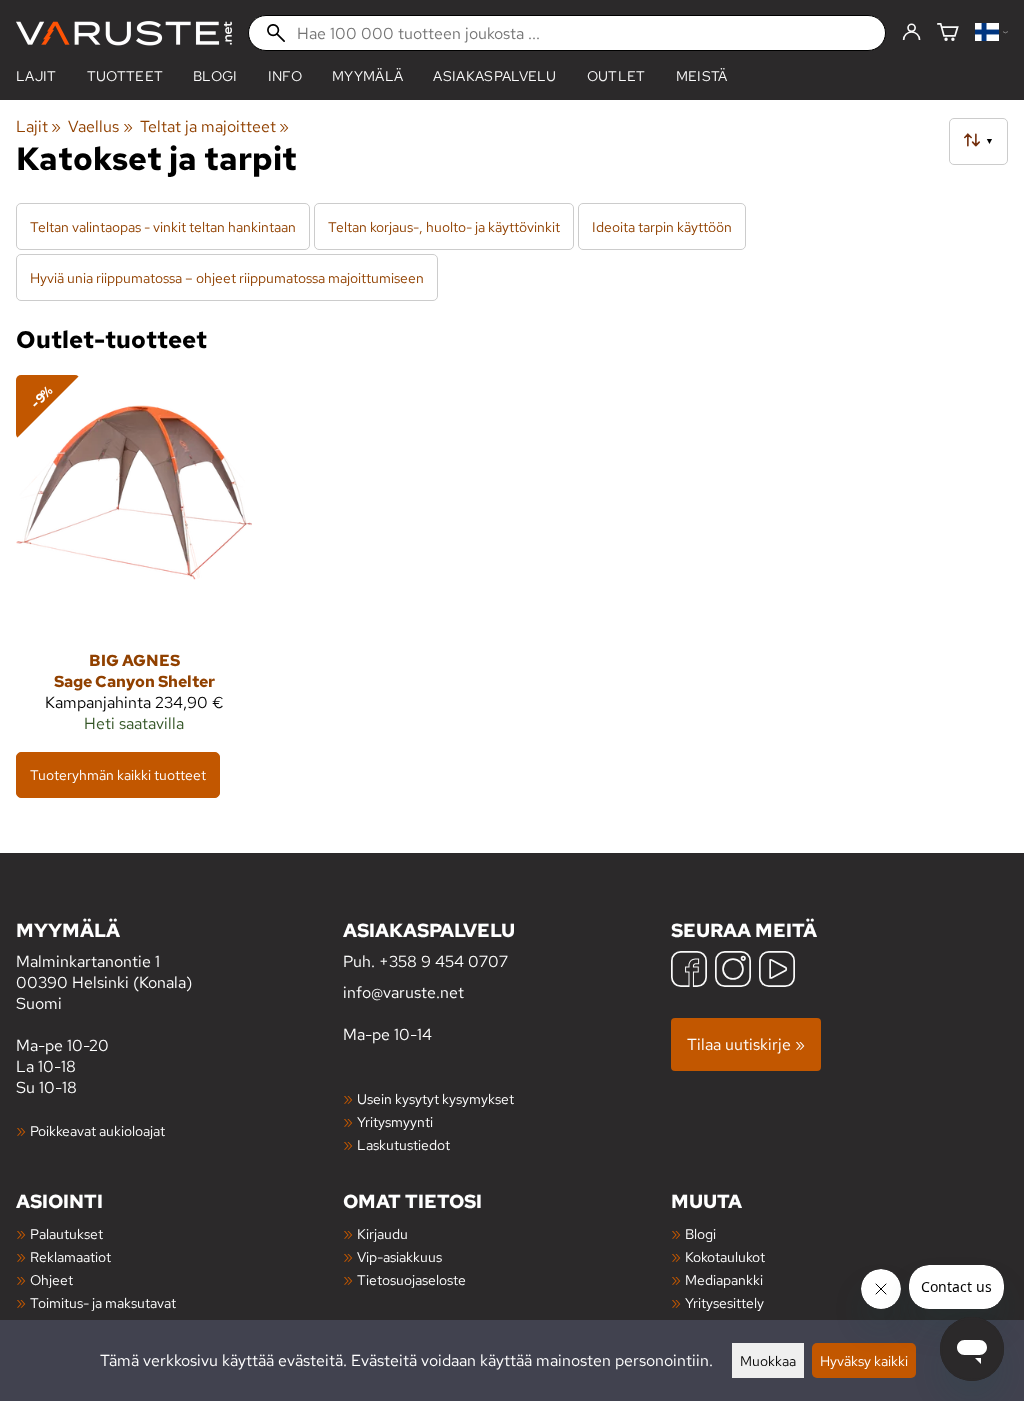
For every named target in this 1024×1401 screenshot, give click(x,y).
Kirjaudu (382, 1233)
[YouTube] (777, 971)
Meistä (702, 76)
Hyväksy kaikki (864, 1360)
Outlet (616, 76)
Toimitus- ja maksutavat (103, 1302)
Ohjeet (51, 1279)
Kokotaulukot (725, 1256)
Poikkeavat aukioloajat (97, 1130)
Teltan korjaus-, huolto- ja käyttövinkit (444, 226)
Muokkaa (768, 1360)
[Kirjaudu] (911, 33)
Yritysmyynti (395, 1121)
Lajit (36, 76)
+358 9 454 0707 (443, 961)
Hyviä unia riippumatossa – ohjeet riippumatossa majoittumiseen (227, 277)
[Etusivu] (124, 33)
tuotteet (125, 76)
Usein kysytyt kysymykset (435, 1098)
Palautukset (66, 1233)
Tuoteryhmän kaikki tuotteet (118, 774)
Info (285, 76)
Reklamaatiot (70, 1256)
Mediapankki (724, 1279)
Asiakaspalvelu (494, 76)
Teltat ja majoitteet (214, 126)
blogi (215, 76)
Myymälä (367, 76)
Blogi (700, 1233)
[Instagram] (733, 971)
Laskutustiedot (403, 1144)
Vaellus (100, 126)
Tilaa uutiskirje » (746, 1044)
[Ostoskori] (948, 33)
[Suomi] (991, 33)
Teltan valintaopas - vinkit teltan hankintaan (163, 226)
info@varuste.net (403, 992)
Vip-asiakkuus (399, 1256)
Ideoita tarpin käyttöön (662, 226)
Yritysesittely (724, 1302)
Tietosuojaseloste (411, 1279)
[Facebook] (689, 971)
